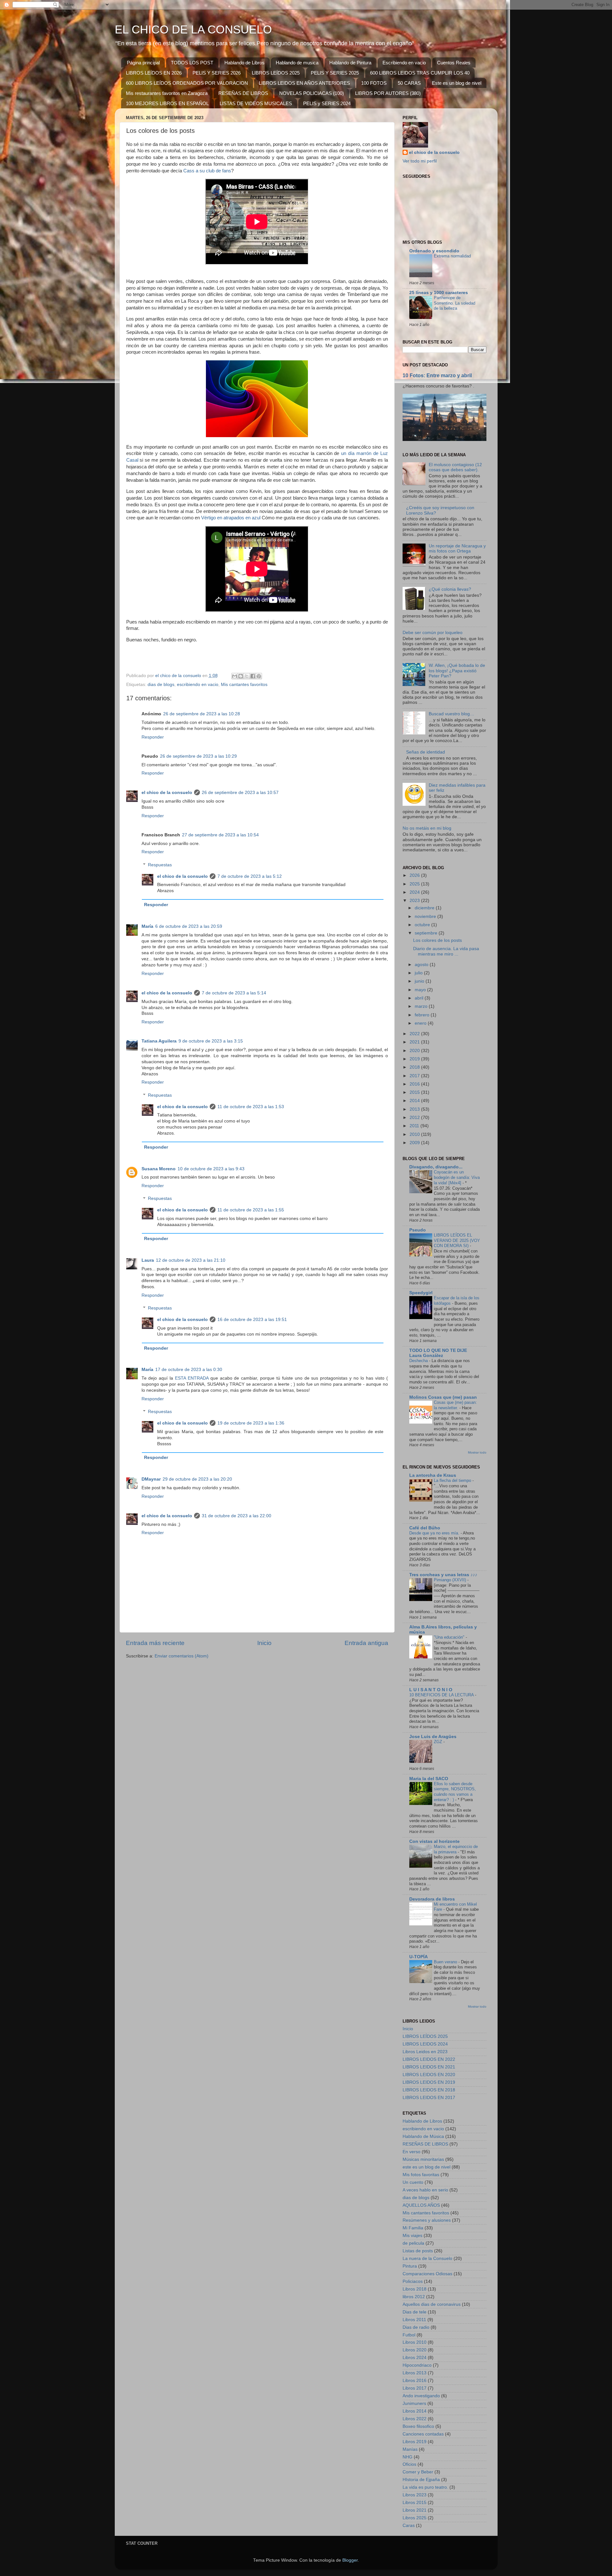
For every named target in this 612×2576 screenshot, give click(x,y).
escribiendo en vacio (198, 685)
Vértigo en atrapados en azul (231, 518)
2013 (415, 1109)
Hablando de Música (423, 2136)
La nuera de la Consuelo (427, 2259)
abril (420, 998)
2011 (415, 1126)
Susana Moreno (159, 1169)
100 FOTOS (374, 83)
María (147, 926)
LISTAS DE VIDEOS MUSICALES (256, 103)
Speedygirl (421, 1293)
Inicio (264, 1643)
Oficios (409, 2464)
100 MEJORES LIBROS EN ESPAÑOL (167, 103)
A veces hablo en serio (425, 2190)
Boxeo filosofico (418, 2426)
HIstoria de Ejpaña (421, 2480)
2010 (415, 1134)
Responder (153, 737)
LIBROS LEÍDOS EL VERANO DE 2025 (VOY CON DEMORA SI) (457, 1240)
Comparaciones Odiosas (427, 2274)
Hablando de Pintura (350, 63)
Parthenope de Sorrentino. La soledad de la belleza (455, 303)
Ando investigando (421, 2396)
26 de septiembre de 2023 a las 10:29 (198, 756)
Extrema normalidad (452, 256)
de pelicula (413, 2243)
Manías (410, 2449)
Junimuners (414, 2403)
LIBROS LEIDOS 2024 (425, 2044)
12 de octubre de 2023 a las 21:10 (191, 1260)
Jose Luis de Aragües (433, 1737)
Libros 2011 (414, 2320)
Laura (148, 1260)
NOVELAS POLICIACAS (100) (312, 93)
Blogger (350, 2560)
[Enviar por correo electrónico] (235, 676)
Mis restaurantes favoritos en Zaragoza (167, 93)
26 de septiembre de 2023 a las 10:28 (202, 714)
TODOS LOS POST (192, 63)
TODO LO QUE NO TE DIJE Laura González (438, 1353)
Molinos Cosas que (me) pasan (443, 1397)
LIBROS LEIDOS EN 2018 (429, 2090)
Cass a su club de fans (207, 171)
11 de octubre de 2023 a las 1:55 (251, 1210)
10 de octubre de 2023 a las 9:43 (211, 1169)
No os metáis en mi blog (427, 828)
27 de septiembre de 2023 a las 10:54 (220, 835)
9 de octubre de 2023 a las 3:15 (211, 1041)
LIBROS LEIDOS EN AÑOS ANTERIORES (304, 83)
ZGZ (439, 1742)
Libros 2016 (415, 2381)
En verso (412, 2152)
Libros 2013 (415, 2373)
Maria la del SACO (429, 1779)
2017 (415, 1076)
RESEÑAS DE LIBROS (243, 93)
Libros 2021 (415, 2510)
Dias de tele (415, 2312)
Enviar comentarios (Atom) (182, 1656)
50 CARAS (409, 83)
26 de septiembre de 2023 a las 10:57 (240, 793)
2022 (415, 1034)
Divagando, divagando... (436, 1167)
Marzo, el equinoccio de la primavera (456, 1849)
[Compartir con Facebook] (253, 676)
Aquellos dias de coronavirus (432, 2304)
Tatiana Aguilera (159, 1041)
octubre (423, 925)
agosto (422, 965)
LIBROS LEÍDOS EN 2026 (154, 73)
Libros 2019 (415, 2442)
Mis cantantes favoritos (244, 685)
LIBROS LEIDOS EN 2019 (429, 2082)
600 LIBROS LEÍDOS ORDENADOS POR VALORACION (187, 83)
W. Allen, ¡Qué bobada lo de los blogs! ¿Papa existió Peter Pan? (457, 671)
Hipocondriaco (417, 2365)
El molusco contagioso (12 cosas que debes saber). (455, 467)
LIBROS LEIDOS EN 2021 (429, 2067)
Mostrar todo (477, 1452)
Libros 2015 (415, 2503)
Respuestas (160, 865)
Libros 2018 (415, 2289)
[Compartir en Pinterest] (259, 676)
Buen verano (446, 1962)
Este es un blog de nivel (457, 83)
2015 (415, 1092)
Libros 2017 (415, 2388)
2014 (415, 1101)
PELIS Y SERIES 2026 (217, 73)
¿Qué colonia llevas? (450, 589)
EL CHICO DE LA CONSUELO (193, 29)
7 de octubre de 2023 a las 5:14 (234, 993)
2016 (415, 1084)
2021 (415, 1042)
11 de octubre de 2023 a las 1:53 (251, 1107)
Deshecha (419, 1361)
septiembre (427, 933)
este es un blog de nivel (426, 2167)
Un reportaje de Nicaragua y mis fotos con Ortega (457, 548)
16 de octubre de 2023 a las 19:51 (252, 1320)
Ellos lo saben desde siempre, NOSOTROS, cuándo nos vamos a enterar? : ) (455, 1792)
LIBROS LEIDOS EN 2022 (429, 2059)
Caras (409, 2525)
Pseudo (418, 1230)
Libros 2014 (415, 2411)
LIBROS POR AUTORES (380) (388, 93)
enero (421, 1023)
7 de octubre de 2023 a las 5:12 (250, 876)
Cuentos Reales (454, 63)
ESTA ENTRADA (192, 1378)
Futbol (409, 2335)
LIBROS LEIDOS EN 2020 (429, 2075)
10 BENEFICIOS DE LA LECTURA (442, 1695)
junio (420, 981)
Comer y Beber (418, 2472)
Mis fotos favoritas (421, 2175)
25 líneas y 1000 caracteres (439, 293)
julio (419, 973)
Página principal (143, 63)
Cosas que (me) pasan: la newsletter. (455, 1405)
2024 (415, 892)
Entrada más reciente (155, 1643)
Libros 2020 (415, 2350)
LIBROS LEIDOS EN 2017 (429, 2098)
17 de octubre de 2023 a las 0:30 (189, 1370)
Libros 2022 (415, 2419)
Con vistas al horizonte (434, 1841)
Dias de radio (416, 2327)
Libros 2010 (415, 2342)
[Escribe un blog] (241, 676)
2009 (415, 1143)
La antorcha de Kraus (433, 1475)
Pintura (410, 2266)
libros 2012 (414, 2297)
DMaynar (151, 1479)
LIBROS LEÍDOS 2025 (276, 73)
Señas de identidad (426, 752)
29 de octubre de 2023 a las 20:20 (197, 1479)
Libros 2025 (415, 2518)
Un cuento (413, 2182)
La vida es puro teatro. (425, 2487)
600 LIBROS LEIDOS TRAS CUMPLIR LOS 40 (420, 73)
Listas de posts (418, 2251)
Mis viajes (412, 2236)
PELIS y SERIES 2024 (327, 103)
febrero (423, 1015)
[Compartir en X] (247, 676)
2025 (415, 884)
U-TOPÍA (419, 1957)
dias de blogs (161, 685)
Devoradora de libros (432, 1899)
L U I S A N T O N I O (431, 1690)
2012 (415, 1118)
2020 (415, 1051)
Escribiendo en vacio (404, 63)
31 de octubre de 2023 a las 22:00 (237, 1516)
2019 (415, 1059)
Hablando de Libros (244, 63)
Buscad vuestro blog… (452, 714)
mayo (421, 990)
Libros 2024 (415, 2358)
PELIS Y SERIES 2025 (335, 73)
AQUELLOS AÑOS (421, 2205)
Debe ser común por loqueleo (433, 633)
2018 (415, 1067)
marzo (422, 1006)
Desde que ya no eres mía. (435, 1533)
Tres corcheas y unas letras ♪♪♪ (443, 1575)
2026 (415, 875)
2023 (415, 901)
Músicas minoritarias (423, 2159)
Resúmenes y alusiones (427, 2220)
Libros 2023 (415, 2495)
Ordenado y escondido (434, 251)
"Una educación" (450, 1637)
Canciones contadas (423, 2434)
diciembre (425, 908)
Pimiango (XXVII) (451, 1580)
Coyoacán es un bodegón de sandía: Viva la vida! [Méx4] (457, 1177)
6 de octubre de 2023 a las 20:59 (189, 926)
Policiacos (413, 2281)
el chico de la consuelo (167, 793)
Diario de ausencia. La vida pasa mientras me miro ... (446, 951)
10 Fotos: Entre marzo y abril (437, 375)
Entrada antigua (366, 1643)
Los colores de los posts (437, 940)
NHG (408, 2457)
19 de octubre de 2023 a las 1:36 (251, 1423)
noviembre (426, 916)
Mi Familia (413, 2228)
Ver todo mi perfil (420, 161)
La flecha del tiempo (453, 1480)
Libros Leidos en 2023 (425, 2052)
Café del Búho (425, 1528)
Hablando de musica (297, 63)
